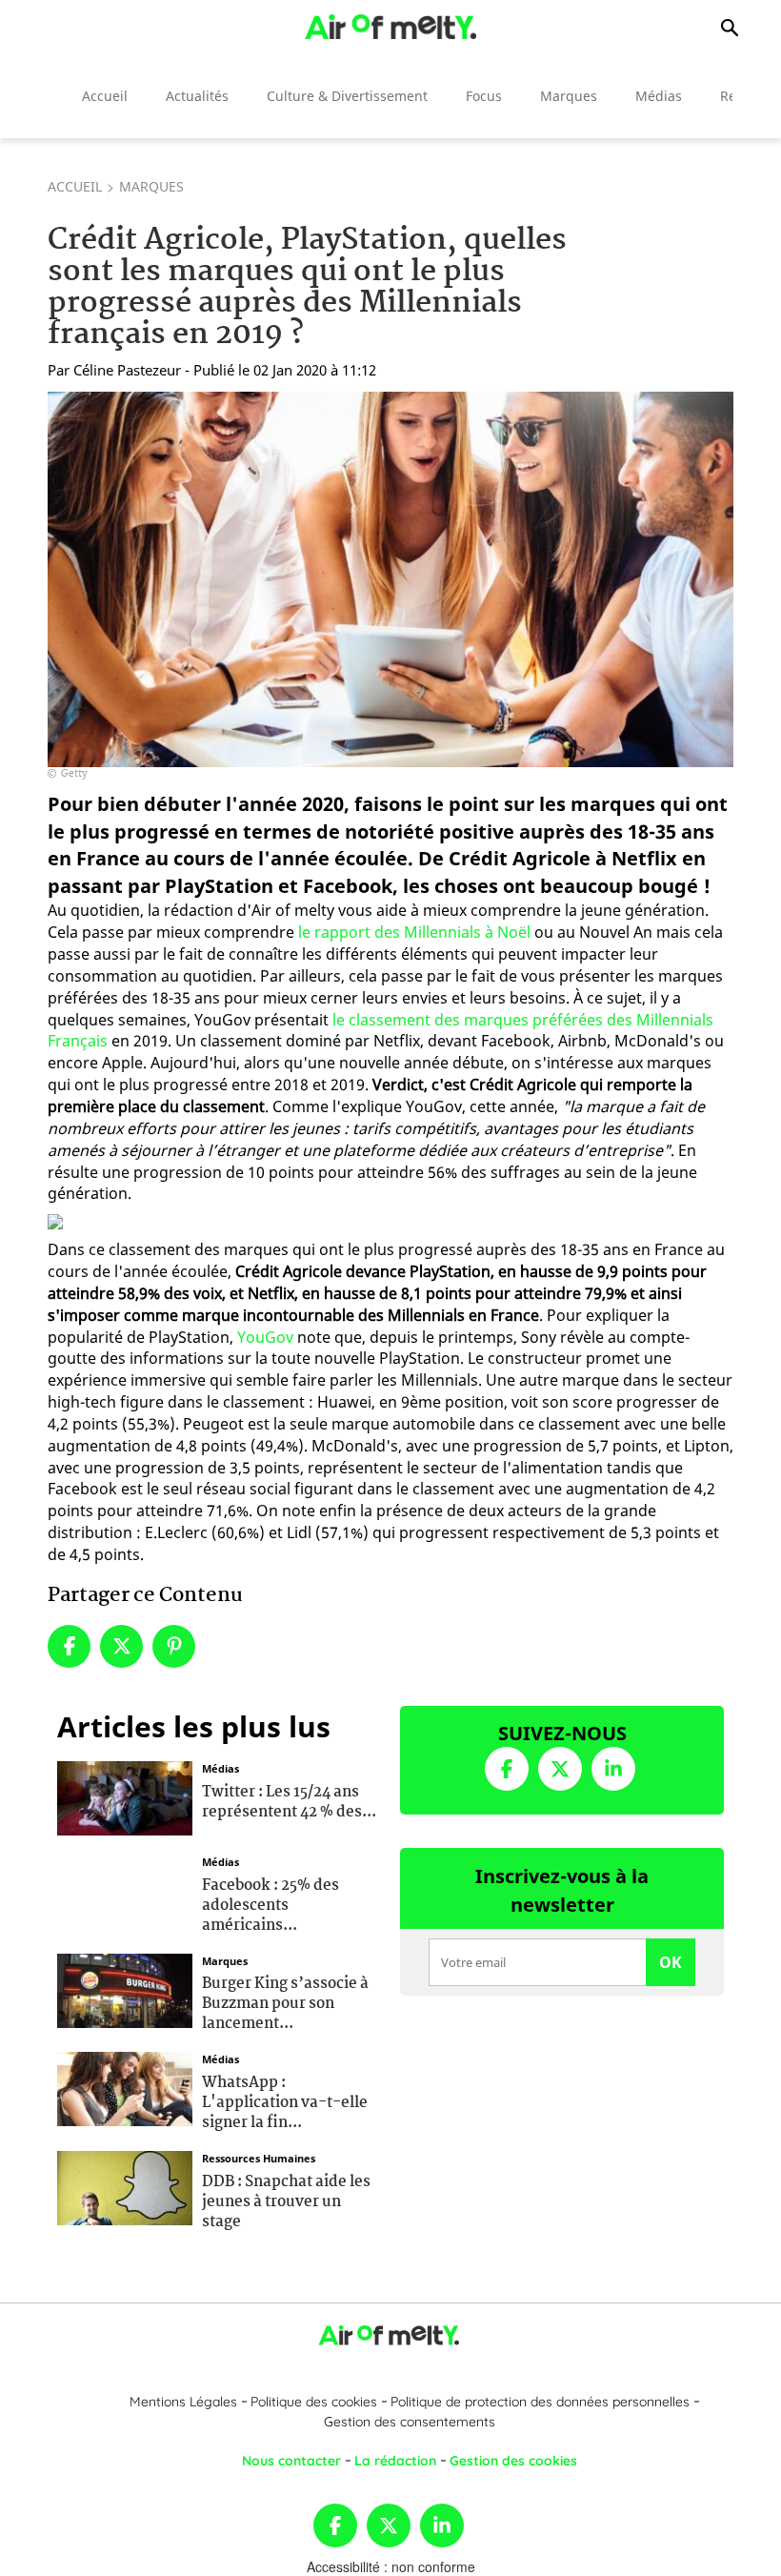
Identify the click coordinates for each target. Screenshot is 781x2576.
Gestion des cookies (513, 2461)
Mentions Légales (183, 2402)
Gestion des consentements (410, 2422)
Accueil (105, 96)
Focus (484, 96)
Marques (569, 96)
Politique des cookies (314, 2402)
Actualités (197, 96)
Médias (659, 96)
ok (671, 1962)
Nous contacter (291, 2461)
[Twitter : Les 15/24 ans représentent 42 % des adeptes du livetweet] (125, 1796)
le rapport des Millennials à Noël (414, 932)
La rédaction (395, 2461)
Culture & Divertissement (347, 96)
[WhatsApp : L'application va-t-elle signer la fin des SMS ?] (125, 2087)
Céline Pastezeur (127, 370)
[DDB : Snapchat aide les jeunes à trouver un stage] (125, 2186)
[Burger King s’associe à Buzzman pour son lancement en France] (125, 1988)
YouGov (265, 1337)
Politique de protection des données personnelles (540, 2402)
